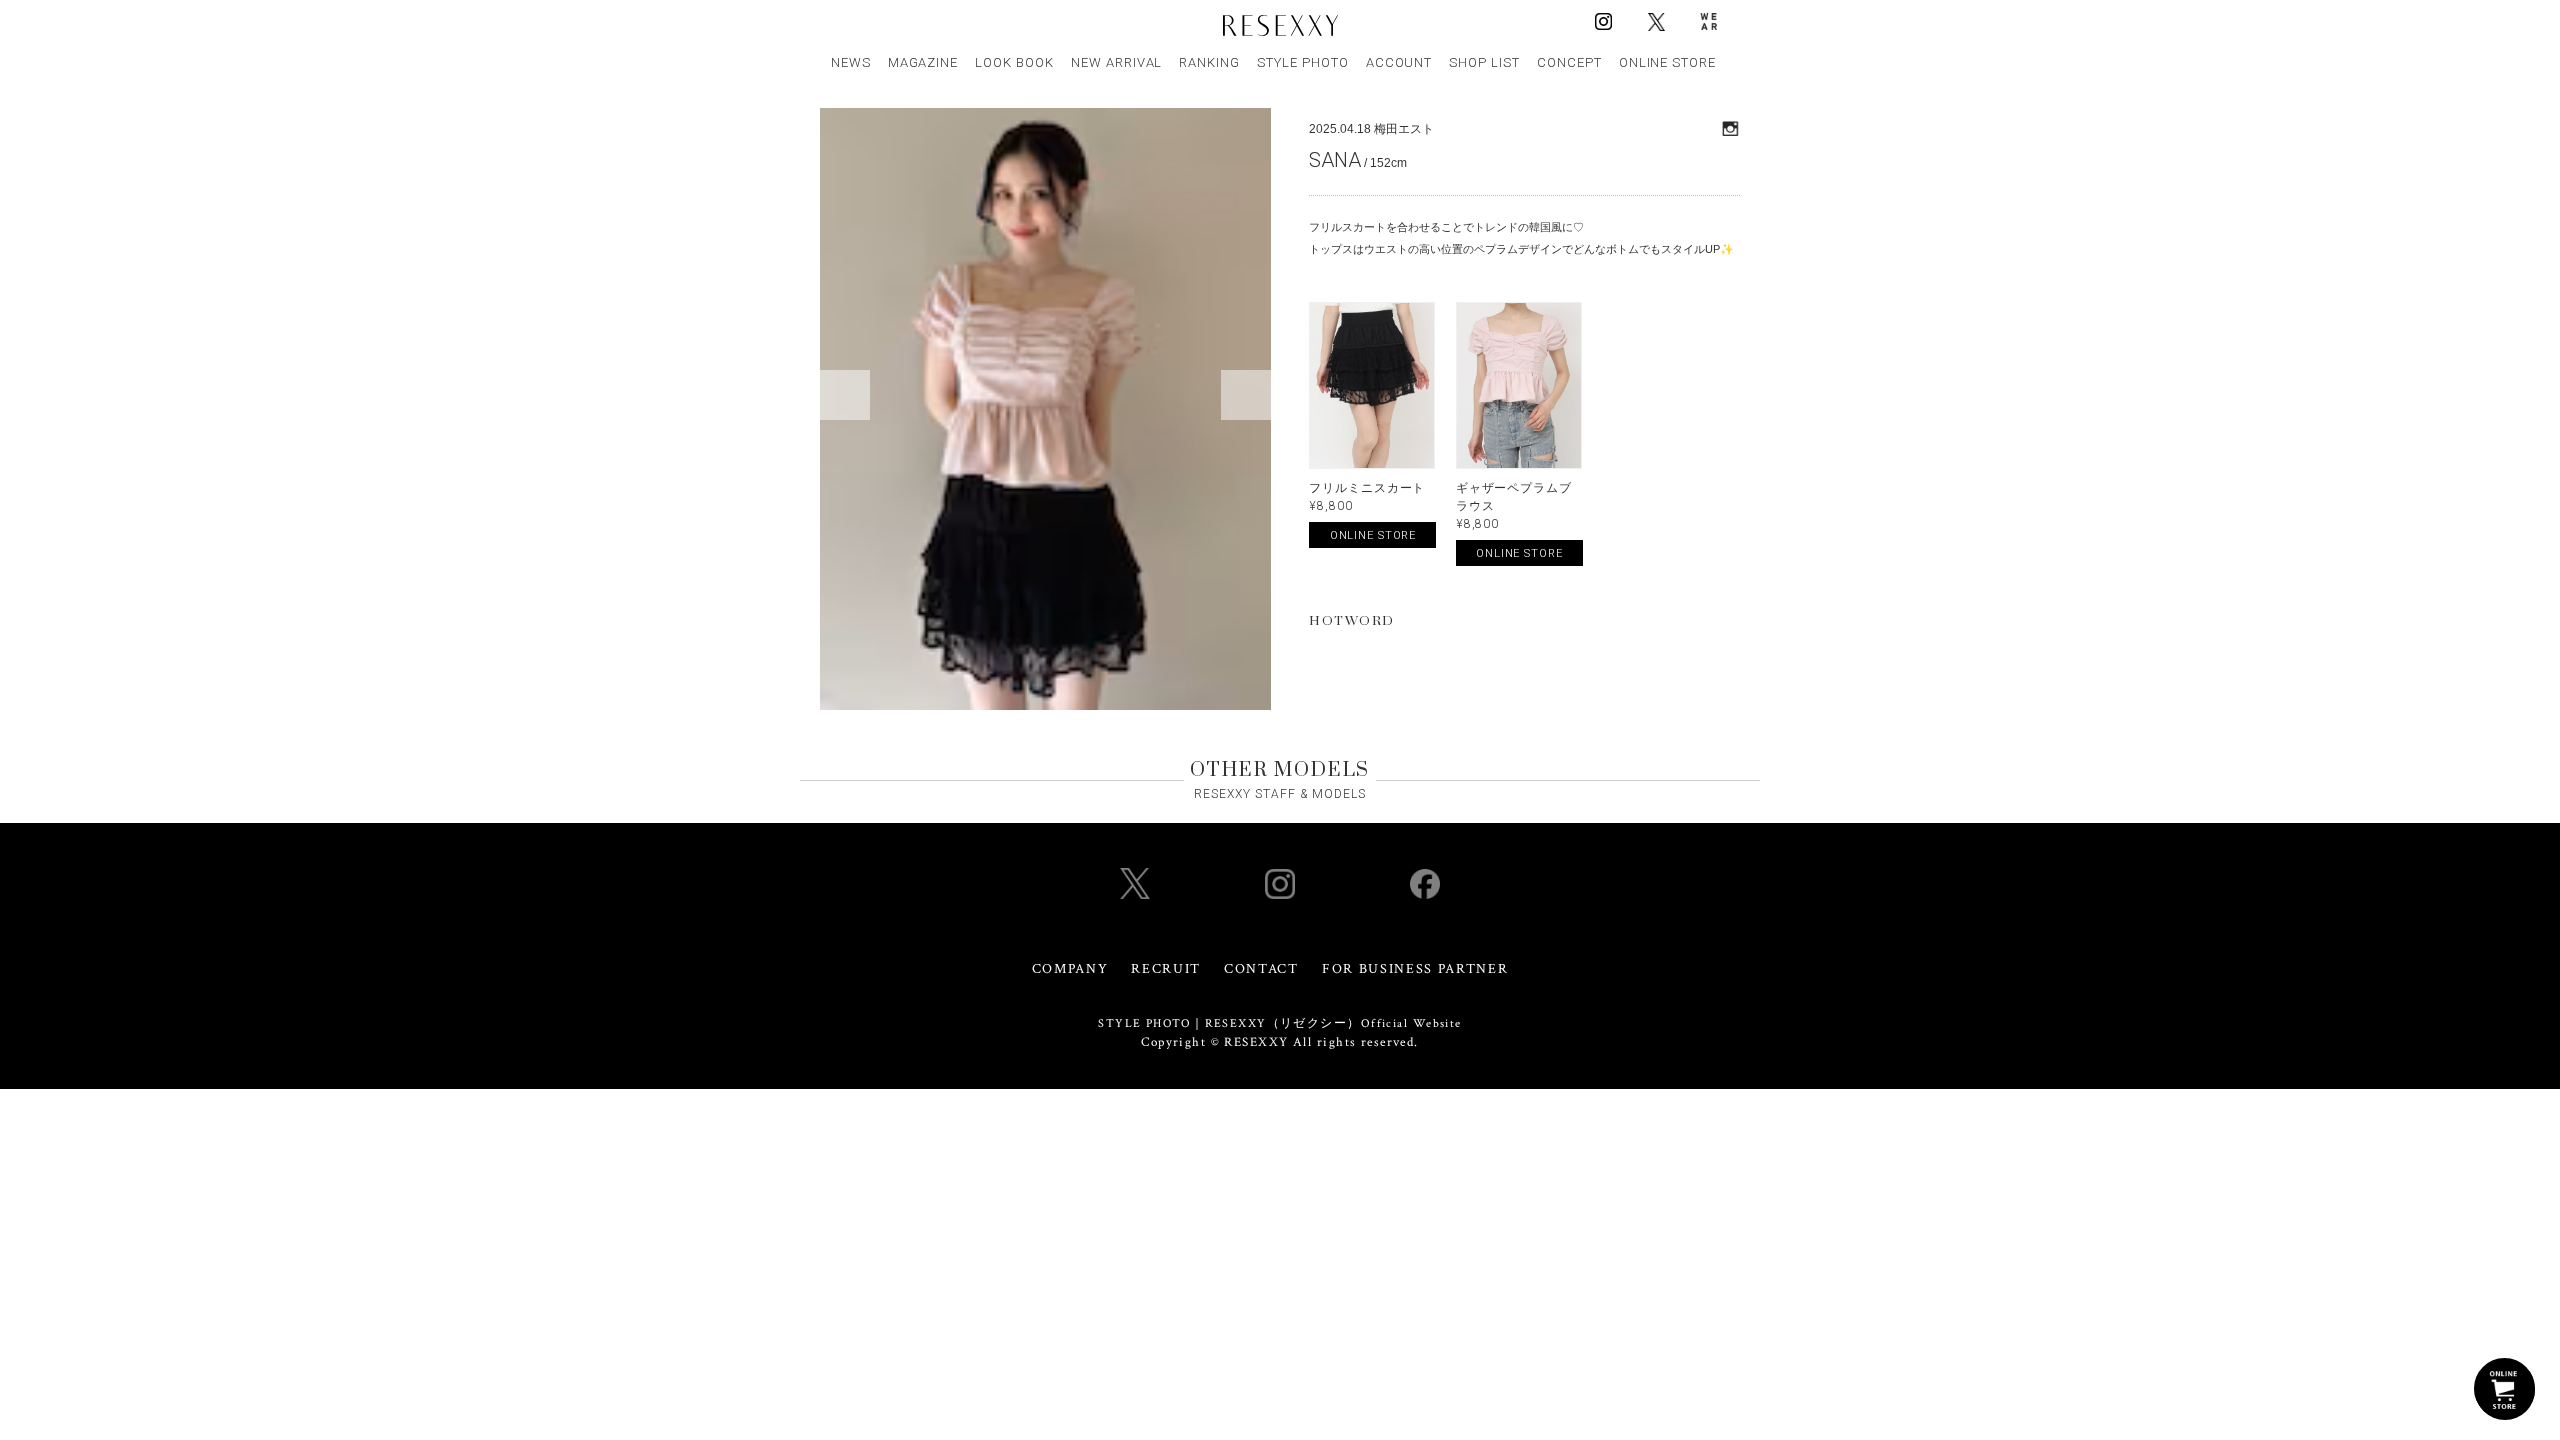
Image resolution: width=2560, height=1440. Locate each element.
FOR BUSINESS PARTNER (1415, 969)
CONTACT (1261, 969)
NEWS (851, 62)
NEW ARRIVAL (1117, 62)
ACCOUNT (1399, 62)
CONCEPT (1569, 62)
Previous (845, 395)
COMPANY (1070, 969)
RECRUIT (1166, 969)
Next (1246, 395)
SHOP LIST (1484, 62)
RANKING (1209, 62)
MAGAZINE (923, 62)
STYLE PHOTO (1303, 62)
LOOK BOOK (1014, 62)
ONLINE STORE (1668, 62)
